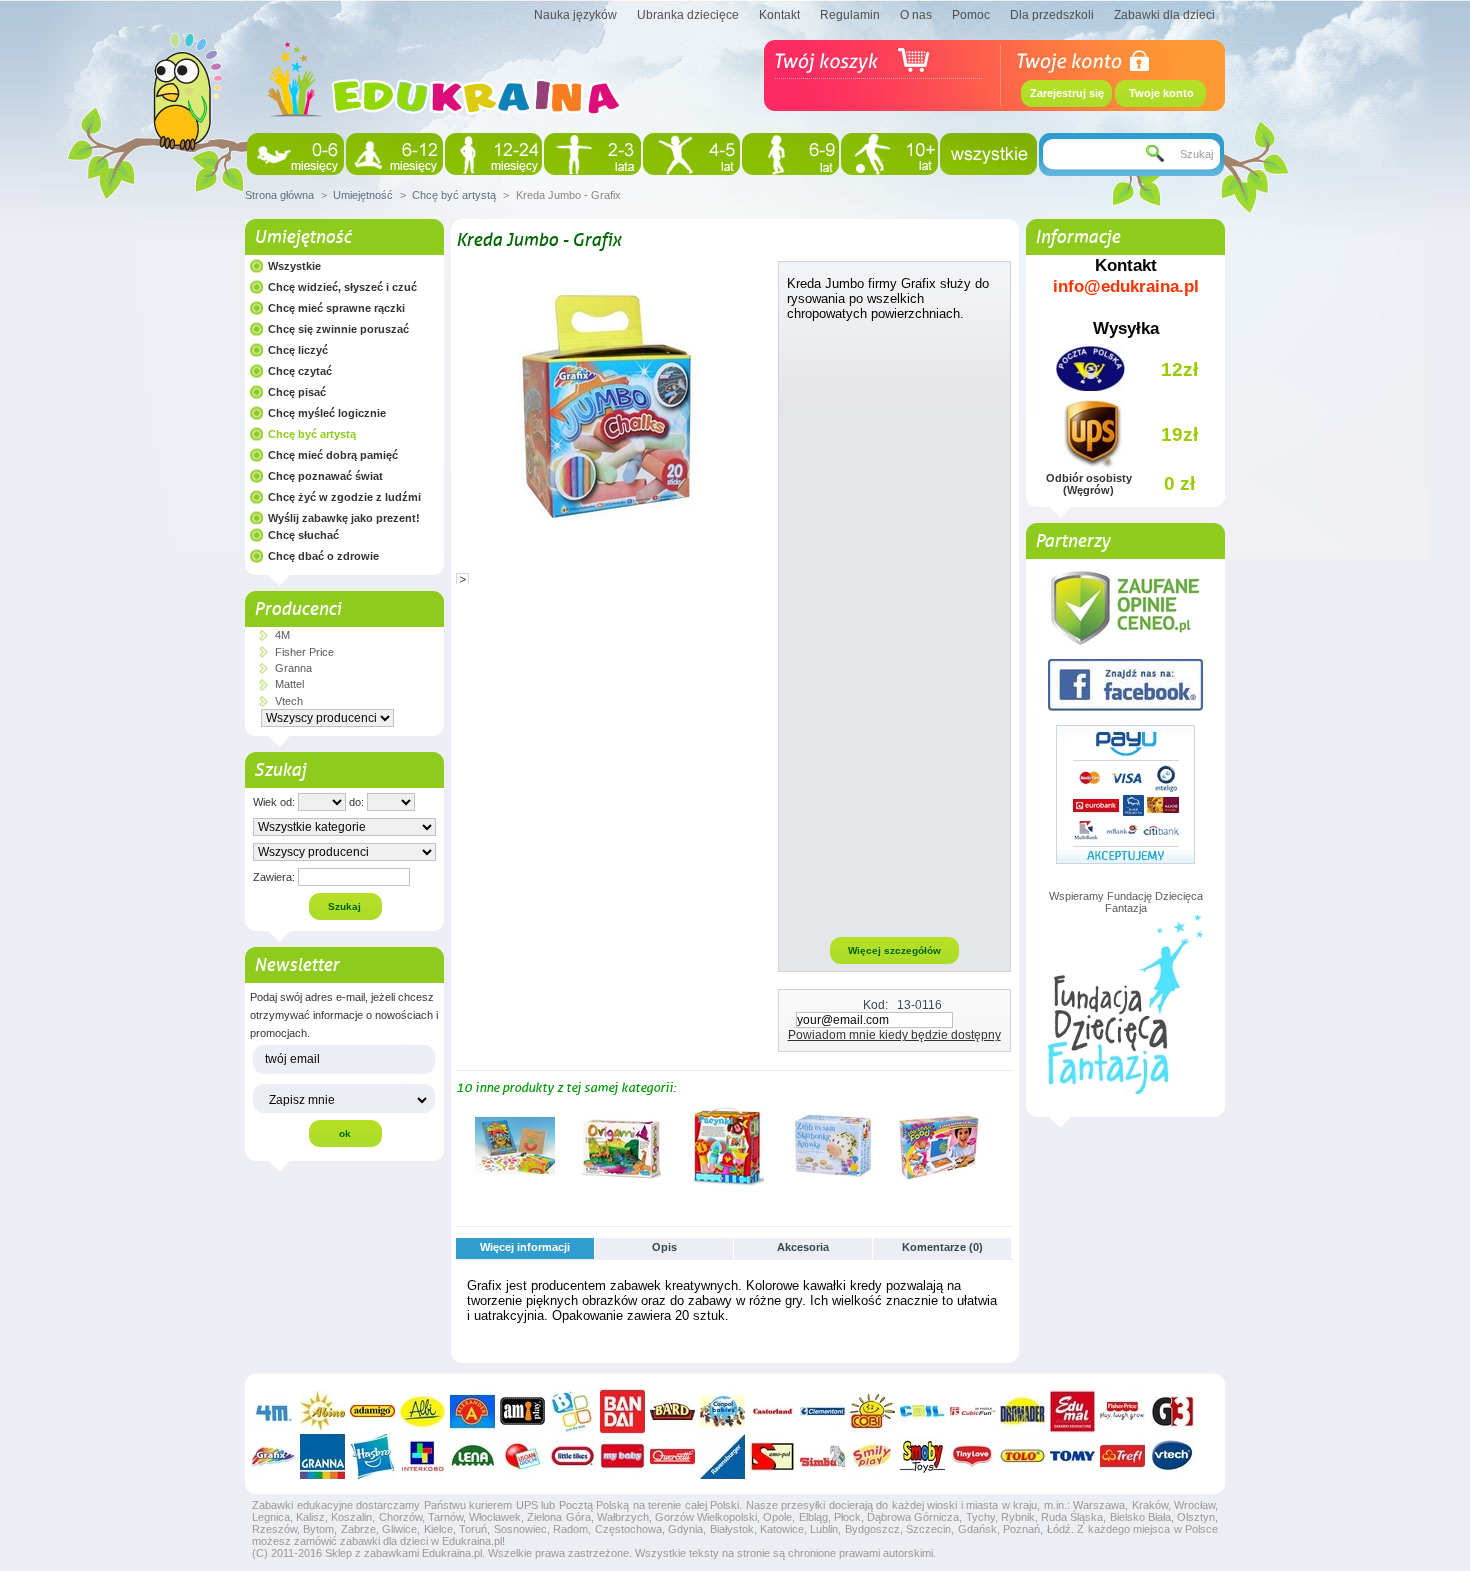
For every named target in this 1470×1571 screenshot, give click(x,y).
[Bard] (672, 1411)
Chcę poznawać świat (325, 476)
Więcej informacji (525, 1247)
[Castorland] (772, 1411)
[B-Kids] (572, 1411)
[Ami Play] (522, 1411)
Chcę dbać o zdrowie (323, 556)
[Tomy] (1072, 1456)
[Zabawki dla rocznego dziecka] (493, 154)
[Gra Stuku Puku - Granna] (515, 1182)
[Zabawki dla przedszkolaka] (691, 154)
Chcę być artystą (454, 195)
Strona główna (279, 195)
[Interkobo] (422, 1456)
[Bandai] (622, 1411)
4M (282, 635)
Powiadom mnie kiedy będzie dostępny (894, 1035)
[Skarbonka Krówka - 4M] (833, 1182)
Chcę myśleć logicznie (327, 413)
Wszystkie (294, 266)
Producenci (297, 609)
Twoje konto (1161, 93)
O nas (916, 15)
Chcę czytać (300, 371)
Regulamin (850, 15)
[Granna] (322, 1456)
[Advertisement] (895, 628)
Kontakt (779, 15)
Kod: (875, 1005)
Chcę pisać (297, 392)
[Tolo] (1022, 1456)
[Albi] (422, 1411)
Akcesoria (803, 1247)
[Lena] (472, 1456)
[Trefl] (1122, 1456)
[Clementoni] (822, 1411)
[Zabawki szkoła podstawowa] (790, 154)
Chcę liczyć (298, 350)
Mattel (289, 684)
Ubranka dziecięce (688, 15)
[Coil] (922, 1411)
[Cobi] (872, 1411)
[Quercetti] (672, 1456)
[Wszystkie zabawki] (988, 154)
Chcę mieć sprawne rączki (336, 308)
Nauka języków (575, 15)
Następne (1005, 1145)
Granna (293, 668)
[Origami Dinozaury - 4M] (621, 1182)
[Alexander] (472, 1411)
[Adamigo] (372, 1411)
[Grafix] (272, 1456)
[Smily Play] (872, 1456)
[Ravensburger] (722, 1456)
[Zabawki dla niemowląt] (295, 154)
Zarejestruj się (1067, 93)
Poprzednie (460, 1145)
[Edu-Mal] (1072, 1411)
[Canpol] (722, 1411)
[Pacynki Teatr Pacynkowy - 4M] (727, 1182)
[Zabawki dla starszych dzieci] (889, 154)
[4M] (272, 1411)
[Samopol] (772, 1456)
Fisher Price (304, 652)
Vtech (289, 701)
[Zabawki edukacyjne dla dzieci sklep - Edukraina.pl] (445, 135)
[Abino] (322, 1411)
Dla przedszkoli (1052, 15)
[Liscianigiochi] (522, 1456)
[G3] (1172, 1411)
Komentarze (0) (942, 1247)
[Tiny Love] (972, 1456)
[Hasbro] (372, 1456)
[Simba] (822, 1456)
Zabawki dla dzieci (1164, 15)
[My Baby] (622, 1456)
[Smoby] (922, 1456)
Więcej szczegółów (894, 950)
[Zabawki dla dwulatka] (592, 154)
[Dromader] (1022, 1411)
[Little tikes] (572, 1456)
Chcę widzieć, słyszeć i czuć (342, 287)
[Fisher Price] (1122, 1411)
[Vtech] (1172, 1456)
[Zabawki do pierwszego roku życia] (394, 154)
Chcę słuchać (303, 535)
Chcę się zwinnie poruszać (338, 329)
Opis (664, 1247)
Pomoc (971, 15)
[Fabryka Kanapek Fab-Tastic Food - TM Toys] (939, 1182)
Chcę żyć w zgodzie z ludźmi (344, 497)
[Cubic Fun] (972, 1411)
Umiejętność (363, 195)
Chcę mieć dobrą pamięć (333, 455)
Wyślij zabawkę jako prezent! (344, 518)
